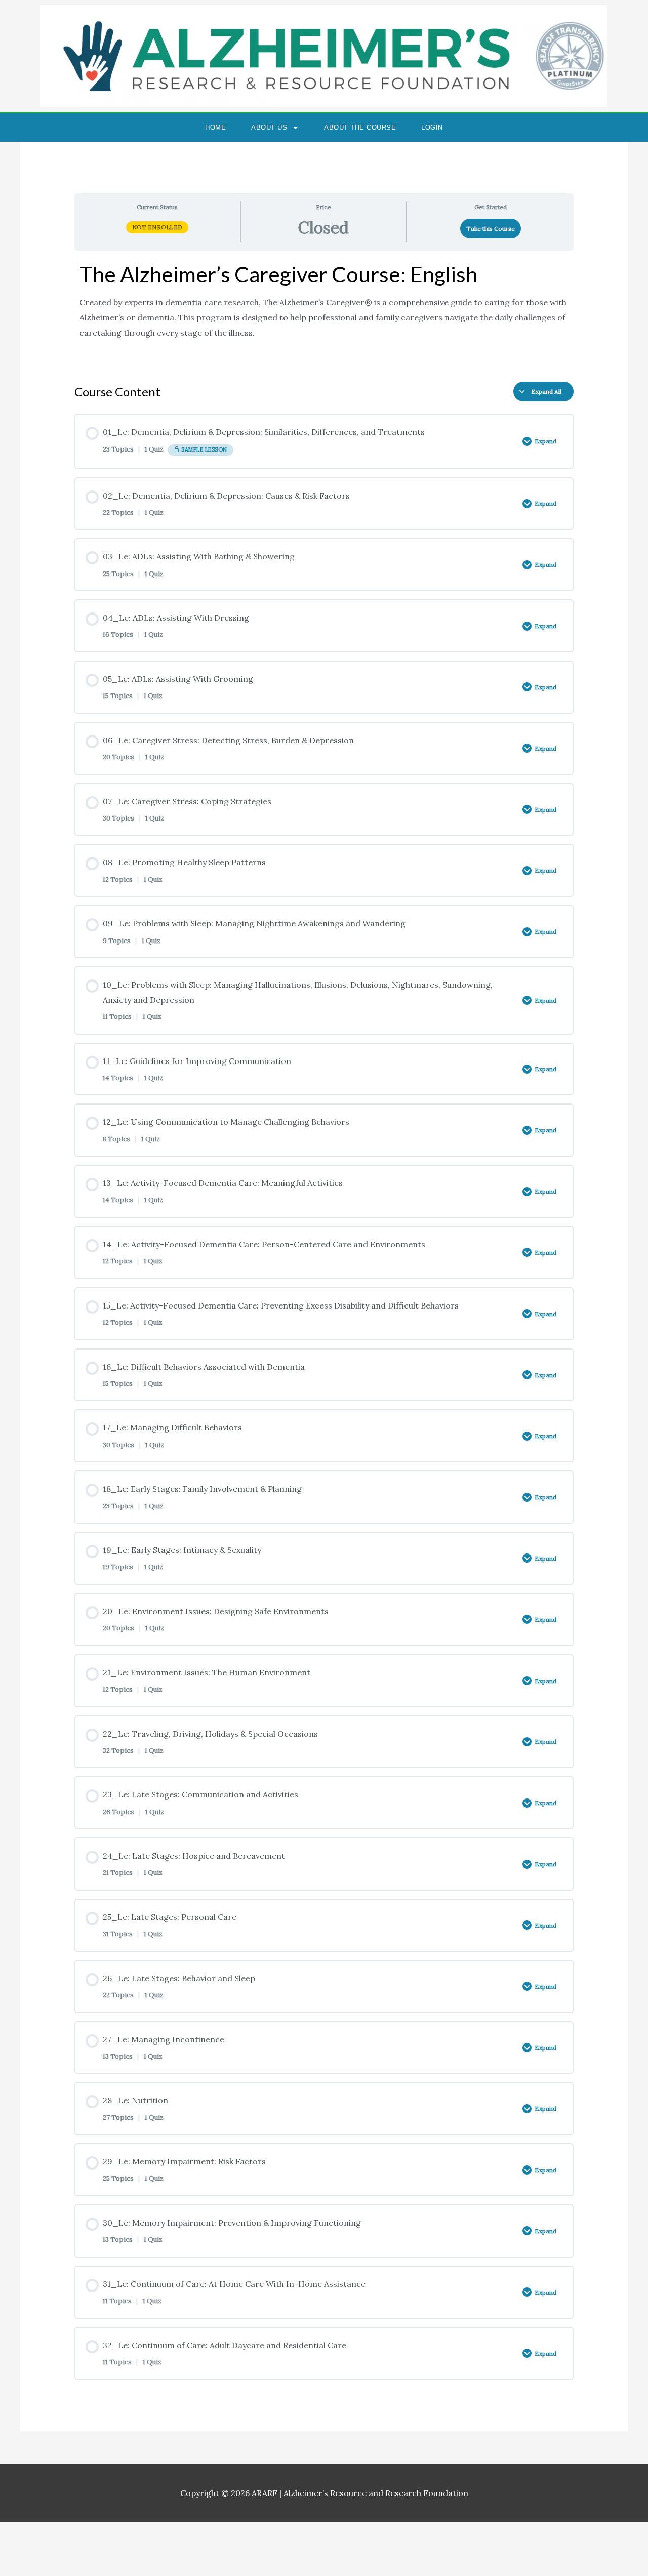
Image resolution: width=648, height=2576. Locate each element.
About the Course (360, 127)
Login (432, 127)
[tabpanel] (324, 312)
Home (215, 127)
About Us (269, 127)
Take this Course (491, 229)
